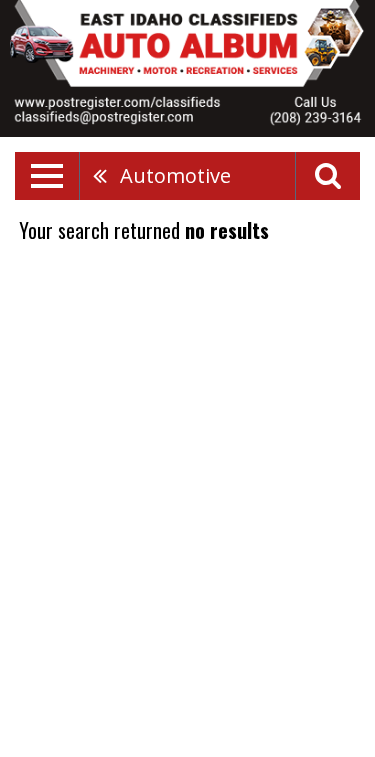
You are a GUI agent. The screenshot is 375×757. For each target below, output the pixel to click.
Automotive (175, 175)
